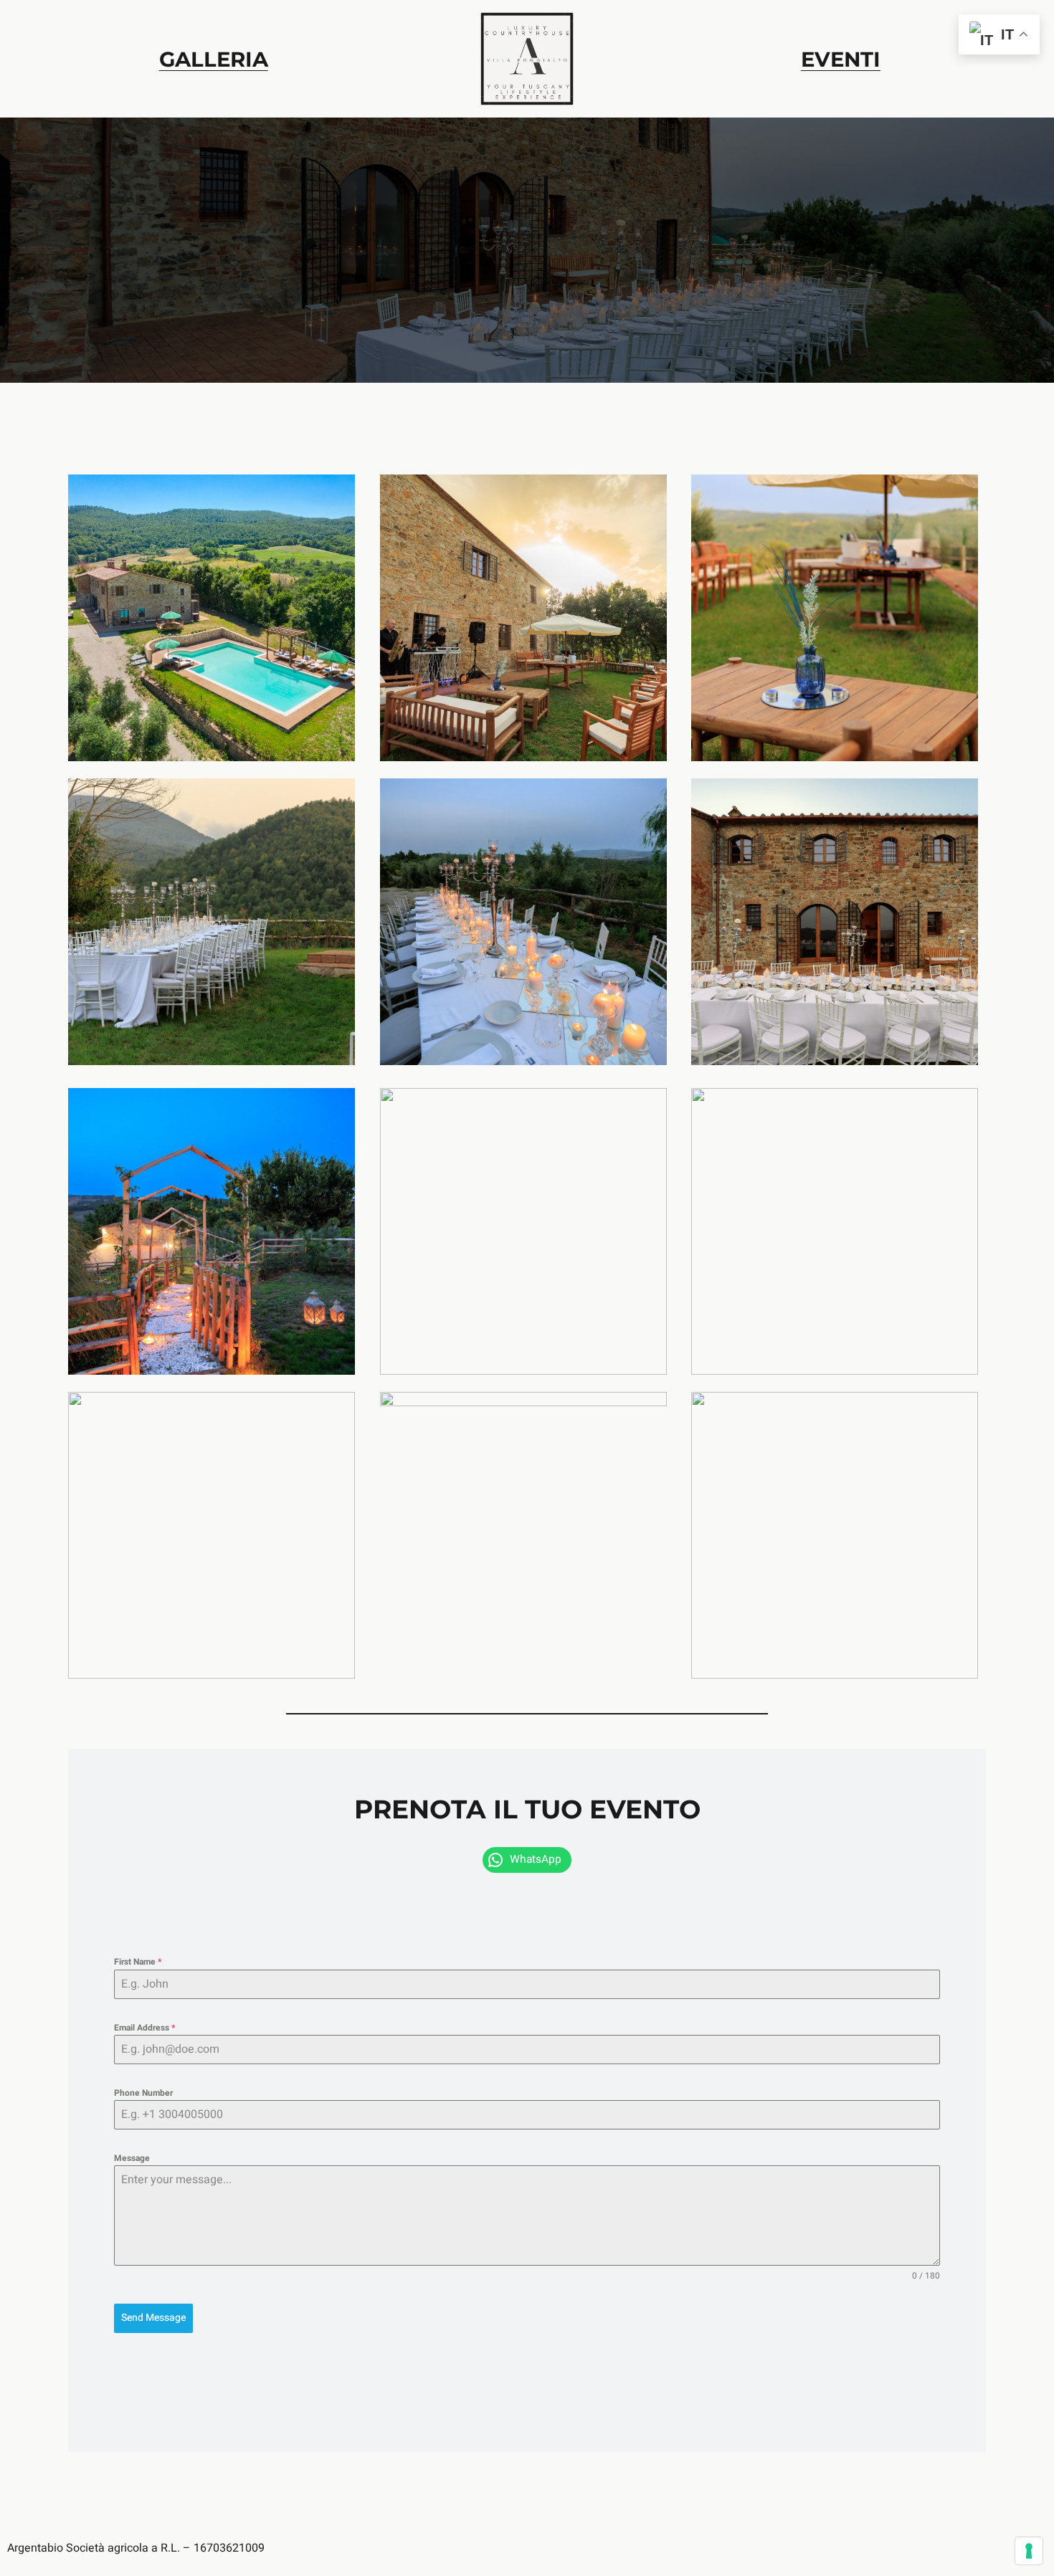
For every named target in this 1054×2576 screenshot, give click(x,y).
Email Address (144, 2028)
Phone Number (143, 2093)
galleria (214, 59)
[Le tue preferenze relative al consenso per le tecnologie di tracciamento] (1029, 2551)
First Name (138, 1962)
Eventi (841, 59)
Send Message (153, 2318)
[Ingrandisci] (336, 493)
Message (132, 2158)
